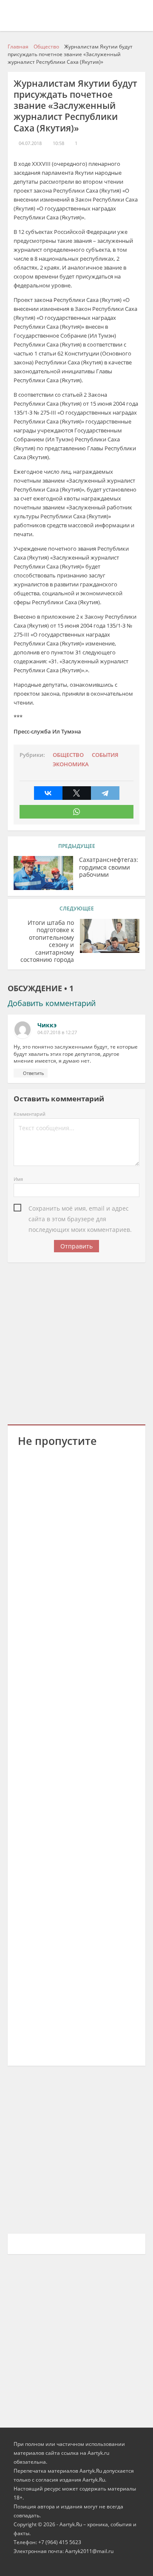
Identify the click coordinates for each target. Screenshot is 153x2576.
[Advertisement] (76, 1342)
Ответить (34, 1073)
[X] (77, 793)
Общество (68, 755)
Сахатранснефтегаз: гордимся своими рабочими (109, 867)
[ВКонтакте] (48, 793)
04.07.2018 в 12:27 (57, 1032)
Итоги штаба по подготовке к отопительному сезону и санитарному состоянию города (47, 941)
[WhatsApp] (76, 812)
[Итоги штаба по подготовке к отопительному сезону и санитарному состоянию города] (110, 936)
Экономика (71, 764)
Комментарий (30, 1114)
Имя (18, 1179)
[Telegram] (105, 793)
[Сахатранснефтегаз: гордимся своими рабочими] (43, 873)
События (105, 755)
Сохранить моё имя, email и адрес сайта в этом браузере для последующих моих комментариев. (80, 1209)
